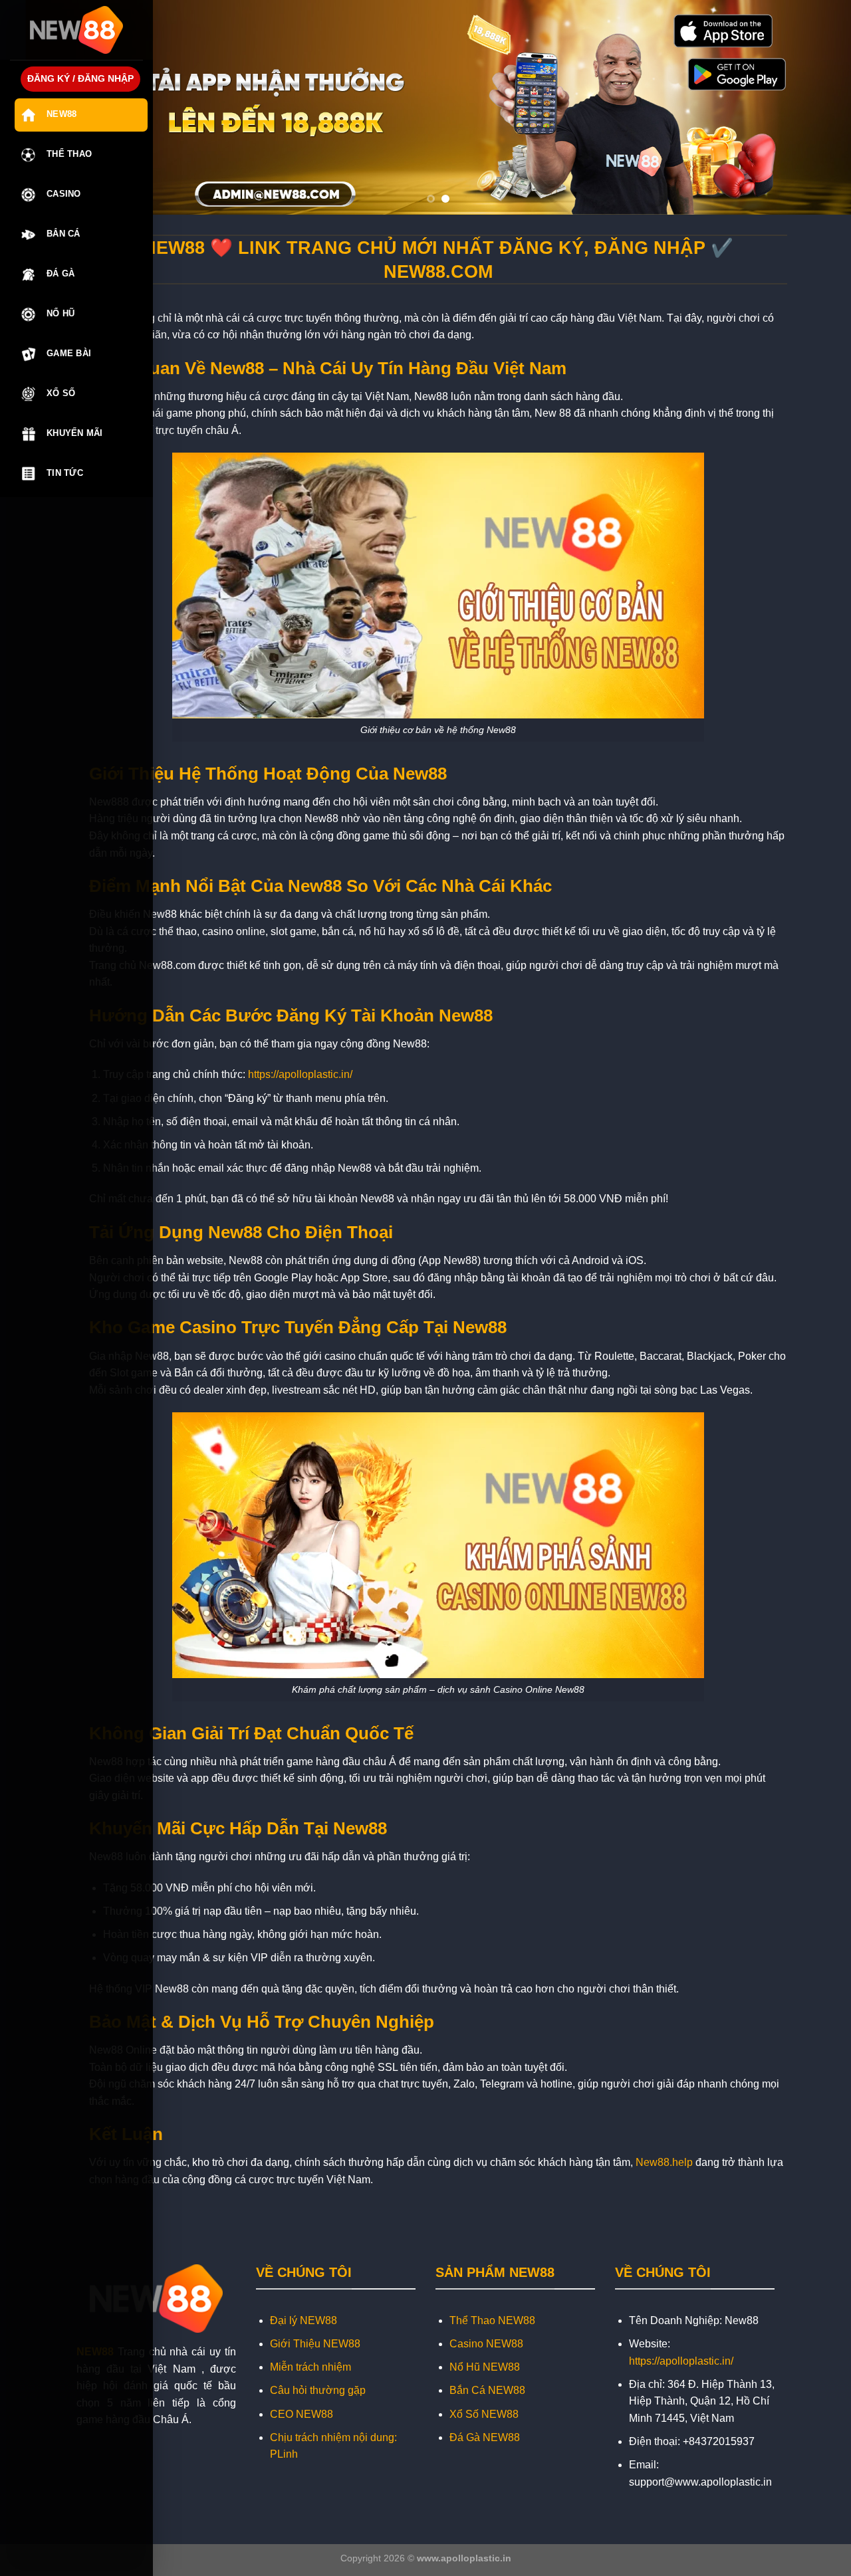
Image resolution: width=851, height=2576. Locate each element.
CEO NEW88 (302, 2414)
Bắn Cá (63, 234)
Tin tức (65, 473)
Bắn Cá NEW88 (487, 2390)
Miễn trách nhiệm (310, 2367)
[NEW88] (76, 30)
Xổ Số (61, 393)
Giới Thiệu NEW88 (315, 2344)
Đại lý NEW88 (304, 2320)
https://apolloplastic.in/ (300, 1074)
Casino (64, 194)
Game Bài (69, 353)
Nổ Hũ (61, 313)
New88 (61, 114)
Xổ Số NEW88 (484, 2414)
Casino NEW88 (486, 2344)
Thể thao (69, 154)
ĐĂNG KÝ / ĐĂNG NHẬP (80, 79)
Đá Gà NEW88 (485, 2437)
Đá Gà (61, 273)
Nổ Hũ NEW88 (485, 2367)
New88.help (664, 2162)
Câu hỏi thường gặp (318, 2390)
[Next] (818, 107)
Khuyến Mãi (75, 433)
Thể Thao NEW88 (492, 2320)
